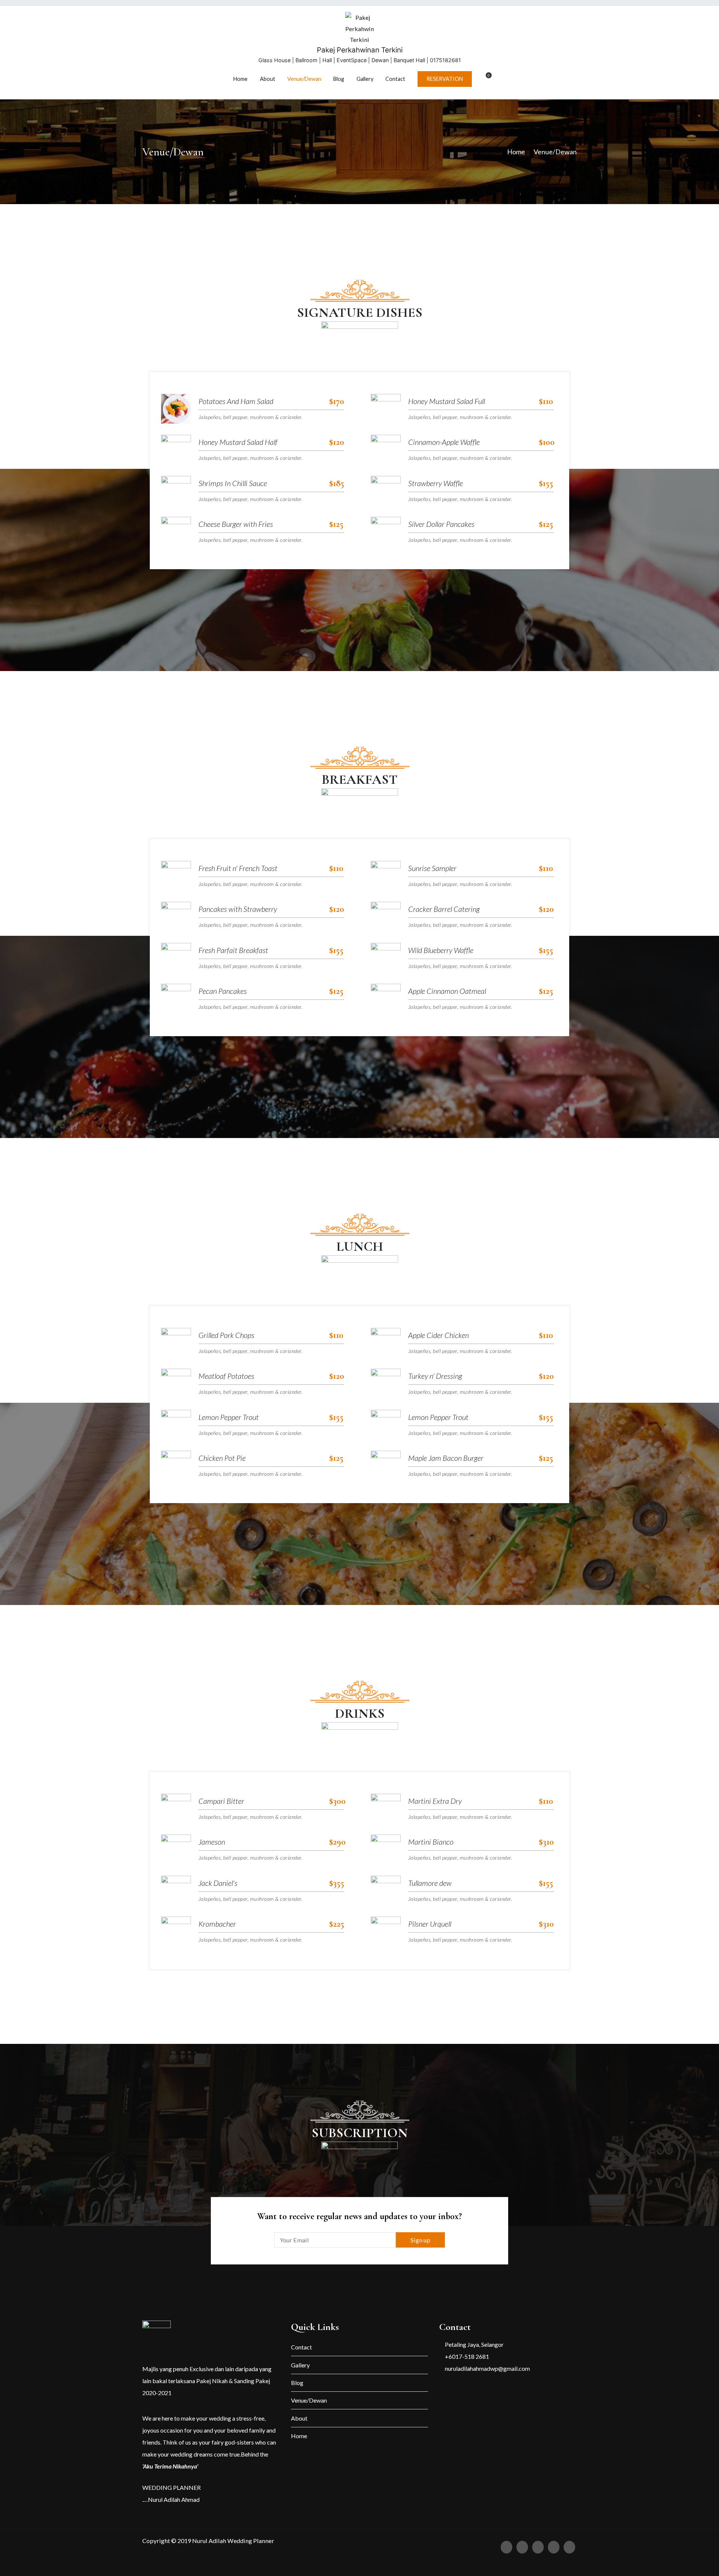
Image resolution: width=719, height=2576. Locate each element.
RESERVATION (445, 79)
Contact (395, 79)
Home (240, 79)
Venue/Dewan (304, 79)
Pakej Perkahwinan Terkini (360, 50)
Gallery (365, 79)
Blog (339, 79)
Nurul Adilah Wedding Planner (233, 2541)
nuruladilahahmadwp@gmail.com (487, 2368)
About (268, 79)
